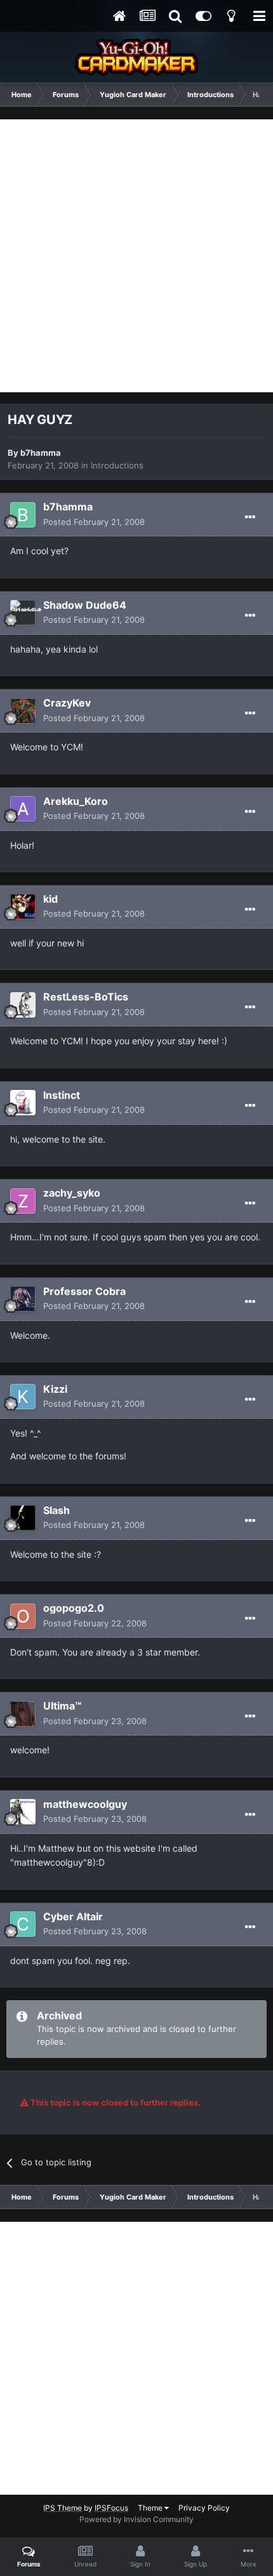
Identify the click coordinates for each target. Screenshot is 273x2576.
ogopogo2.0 (74, 1608)
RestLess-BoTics (86, 997)
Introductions (117, 465)
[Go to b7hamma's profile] (23, 515)
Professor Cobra (84, 1291)
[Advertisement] (136, 256)
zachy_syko (72, 1193)
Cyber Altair (73, 1916)
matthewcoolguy (85, 1804)
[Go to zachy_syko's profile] (23, 1201)
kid (50, 899)
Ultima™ (62, 1706)
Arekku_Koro (76, 801)
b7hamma (41, 453)
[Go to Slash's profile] (23, 1518)
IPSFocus (111, 2508)
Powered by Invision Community (136, 2519)
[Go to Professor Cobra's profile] (23, 1299)
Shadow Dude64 (85, 605)
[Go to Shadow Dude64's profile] (23, 613)
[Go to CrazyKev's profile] (23, 711)
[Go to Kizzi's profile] (23, 1397)
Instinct (62, 1095)
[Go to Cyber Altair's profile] (23, 1924)
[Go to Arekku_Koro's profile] (23, 809)
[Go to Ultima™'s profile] (23, 1714)
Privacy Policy (204, 2508)
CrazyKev (67, 703)
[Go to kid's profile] (23, 906)
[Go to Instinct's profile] (23, 1103)
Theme (151, 2508)
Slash (57, 1510)
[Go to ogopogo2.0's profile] (23, 1616)
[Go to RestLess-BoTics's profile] (23, 1005)
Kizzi (55, 1389)
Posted (94, 522)
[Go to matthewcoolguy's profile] (23, 1812)
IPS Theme (63, 2508)
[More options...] (250, 517)
